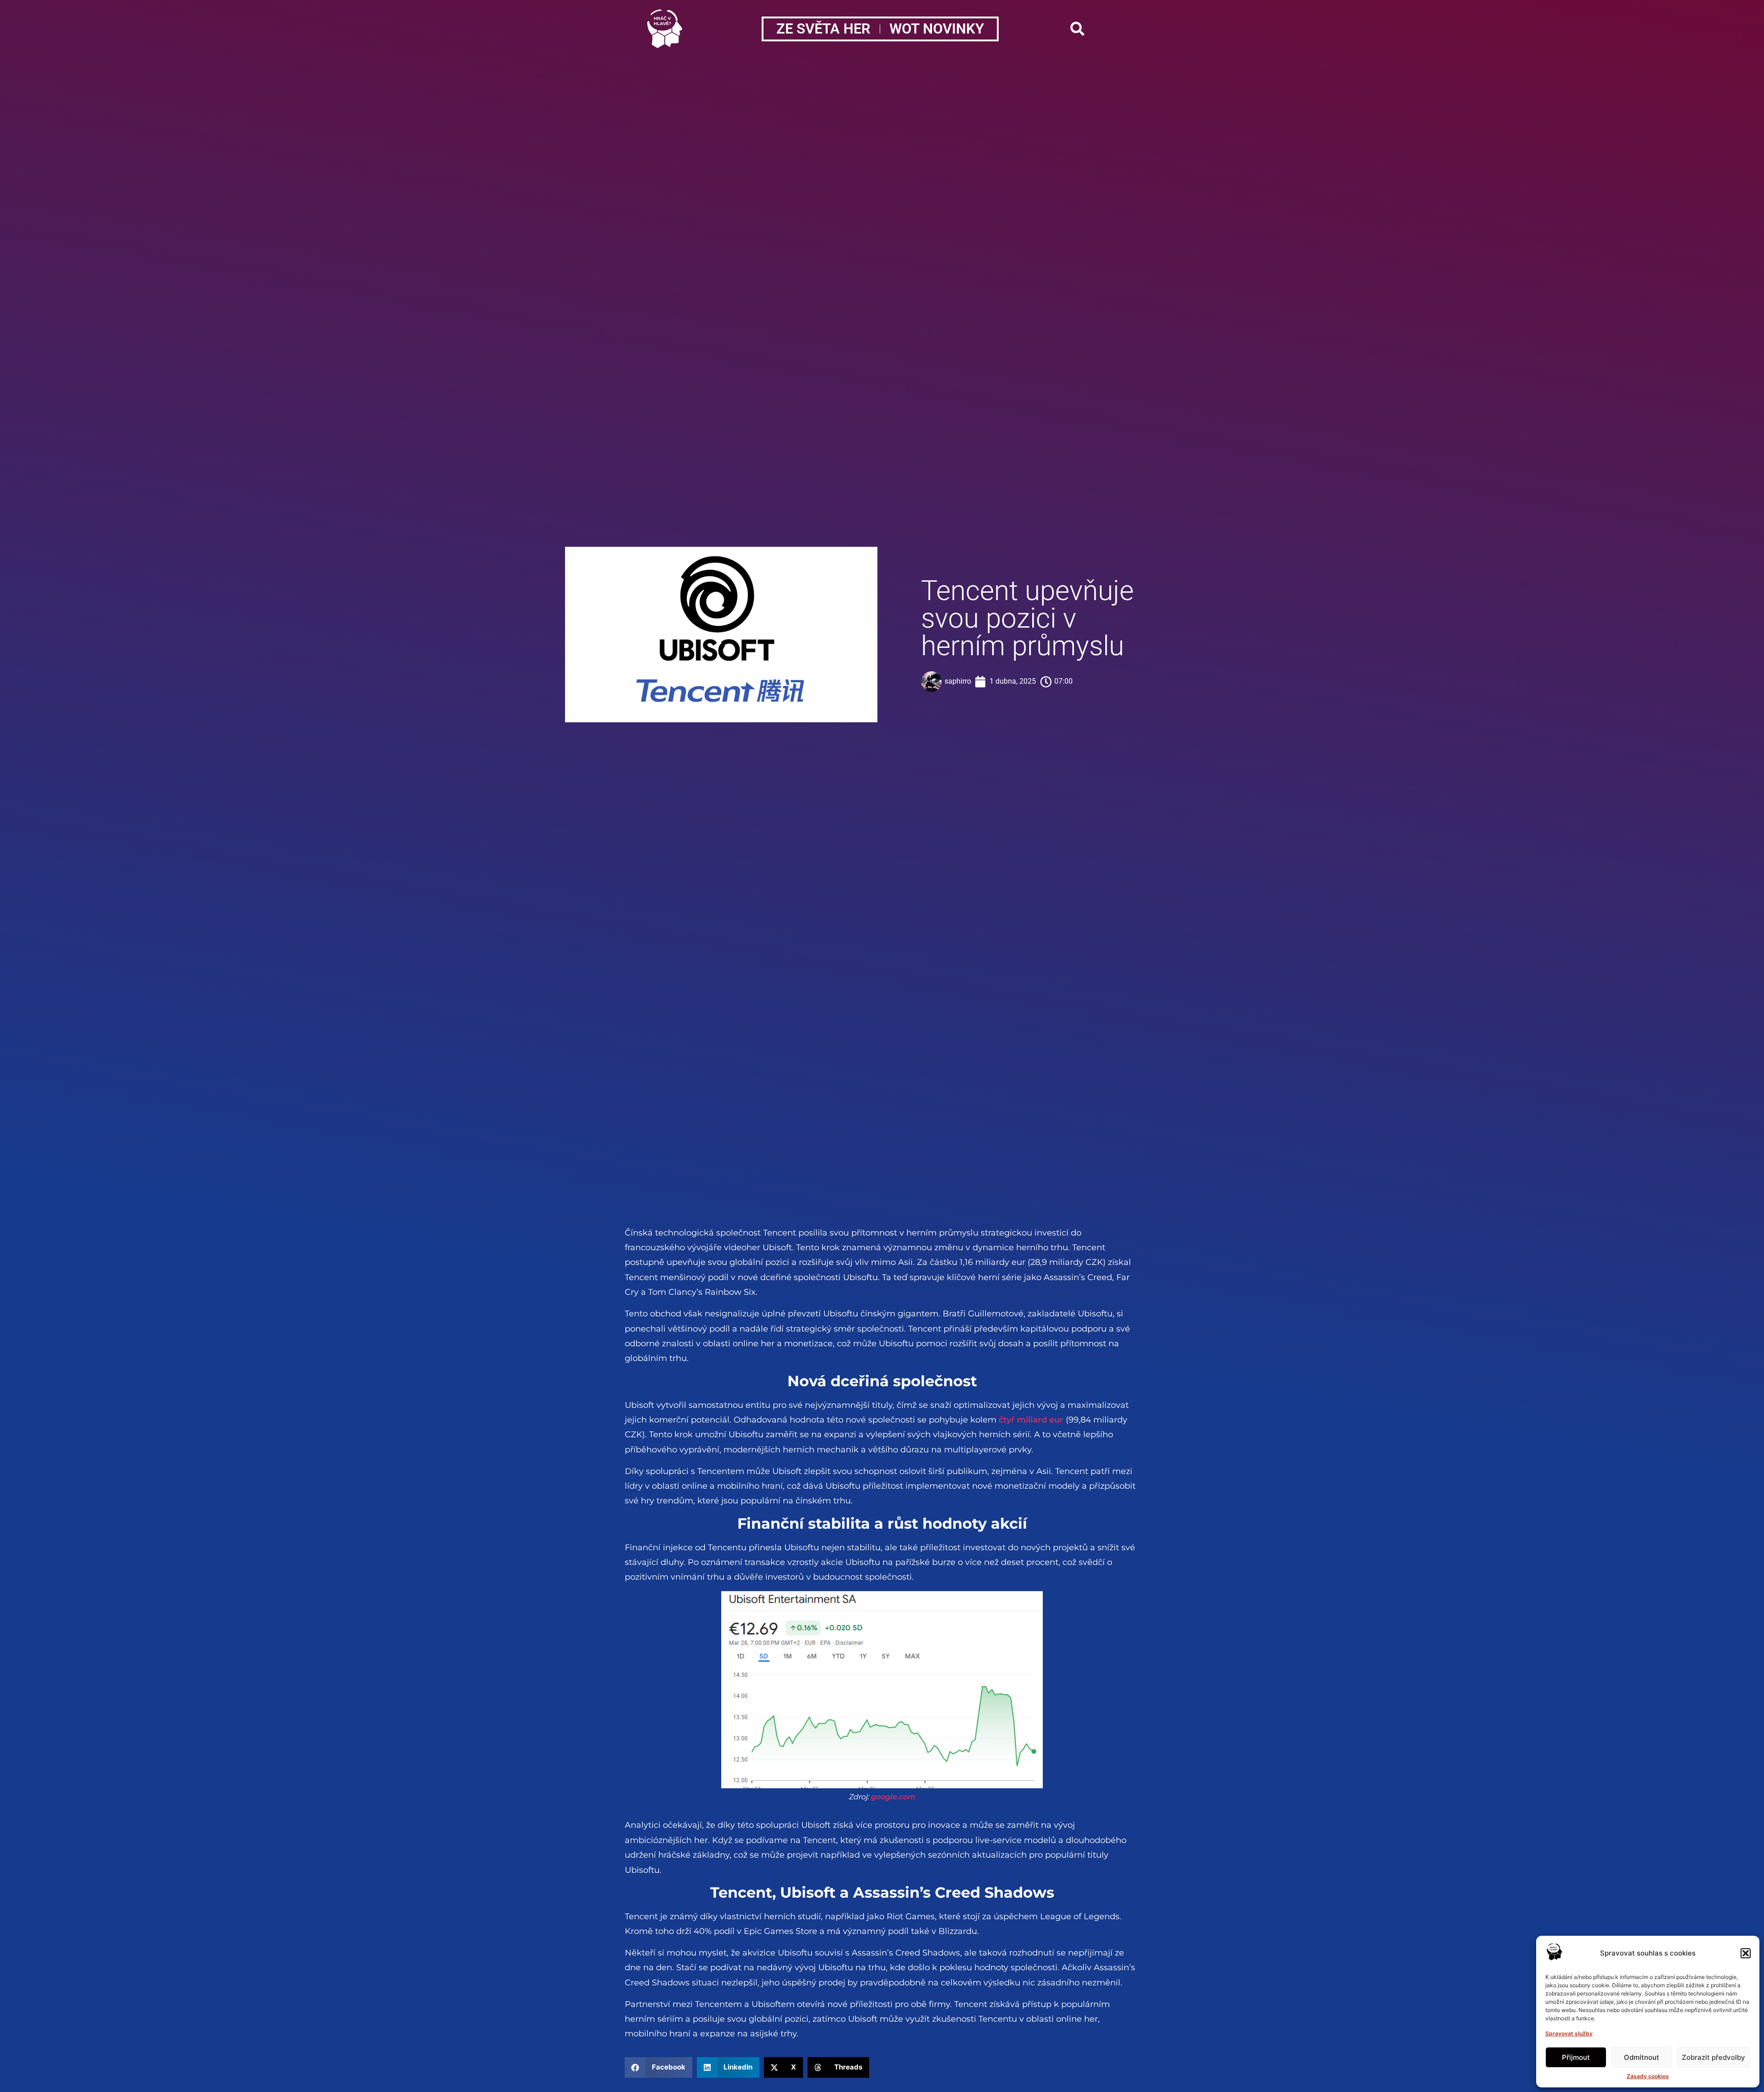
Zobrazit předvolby (1713, 2057)
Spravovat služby (1569, 2033)
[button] (1746, 1953)
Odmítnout (1642, 2057)
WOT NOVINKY (937, 29)
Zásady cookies (1648, 2076)
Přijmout (1576, 2057)
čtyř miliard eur (1031, 1420)
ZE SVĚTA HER (823, 29)
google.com (893, 1797)
